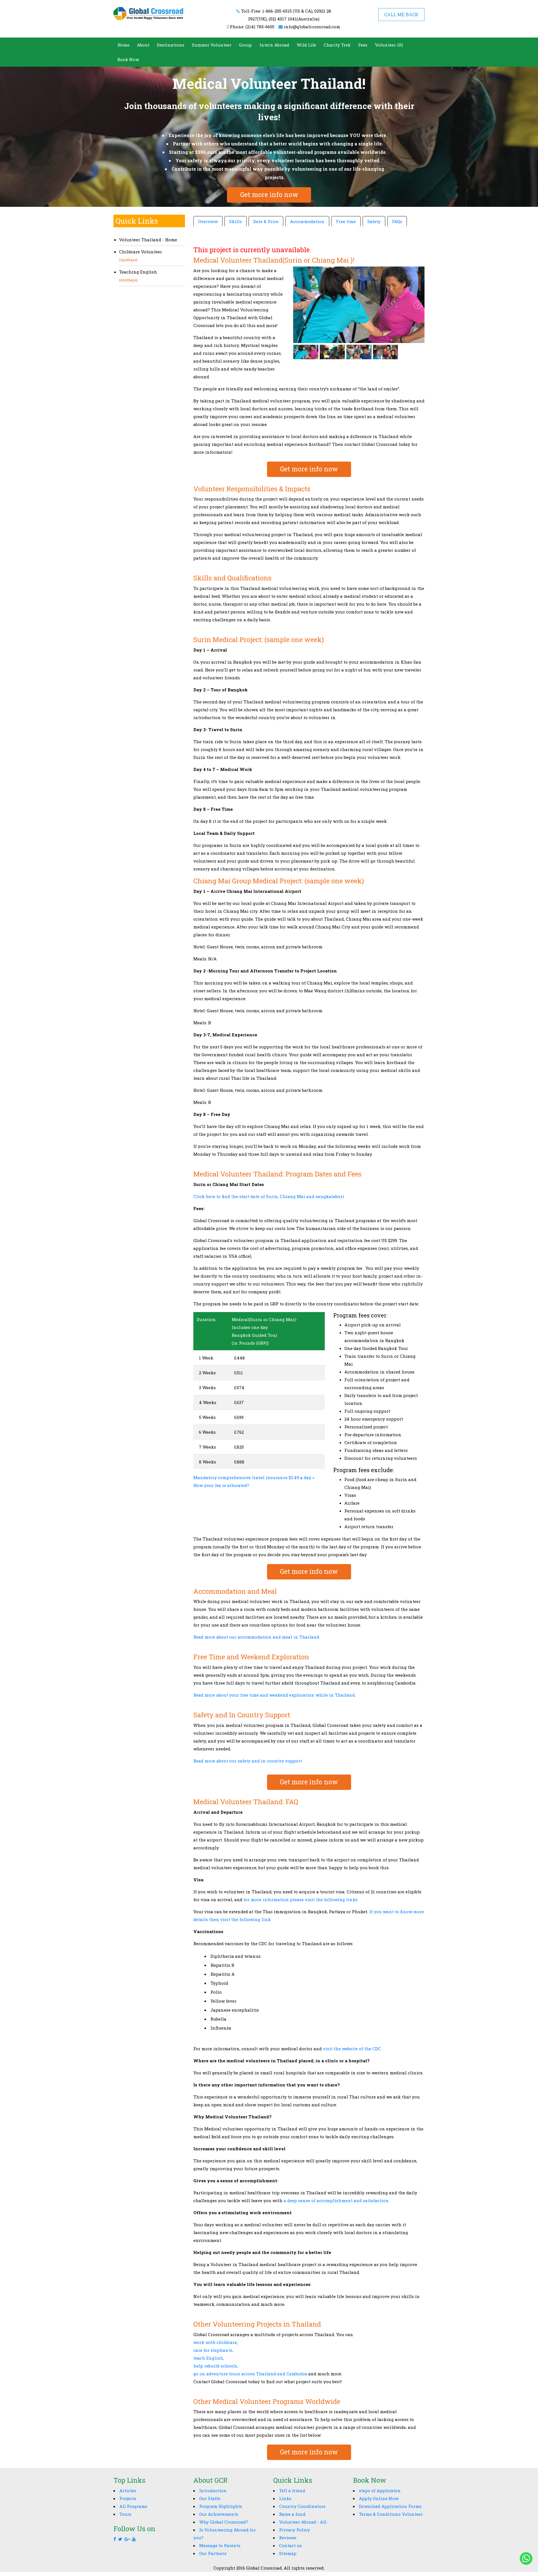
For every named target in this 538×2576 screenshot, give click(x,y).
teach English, (209, 2358)
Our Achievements (219, 2514)
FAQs (397, 221)
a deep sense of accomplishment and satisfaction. (337, 2200)
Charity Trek (337, 45)
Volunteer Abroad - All (303, 2522)
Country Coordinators (302, 2506)
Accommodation (307, 221)
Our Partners (213, 2553)
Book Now (128, 59)
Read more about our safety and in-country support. (248, 1761)
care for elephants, (213, 2350)
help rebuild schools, (216, 2366)
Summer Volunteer (212, 45)
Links (285, 2498)
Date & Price (266, 221)
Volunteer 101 (389, 45)
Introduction (213, 2491)
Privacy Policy (294, 2530)
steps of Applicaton (380, 2491)
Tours (125, 2514)
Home (123, 45)
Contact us (290, 2545)
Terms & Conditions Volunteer (391, 2514)
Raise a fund (292, 2514)
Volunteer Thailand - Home (148, 240)
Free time (346, 221)
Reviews (288, 2538)
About (143, 45)
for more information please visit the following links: (302, 1899)
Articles (128, 2491)
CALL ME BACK (401, 14)
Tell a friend (292, 2491)
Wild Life (306, 45)
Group (245, 45)
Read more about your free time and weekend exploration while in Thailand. (274, 1695)
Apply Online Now (379, 2498)
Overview (208, 221)
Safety (374, 221)
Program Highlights (221, 2506)
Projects (128, 2498)
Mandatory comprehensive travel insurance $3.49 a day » (254, 1477)
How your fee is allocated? (221, 1485)
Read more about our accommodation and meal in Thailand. (257, 1637)
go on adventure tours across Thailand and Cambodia (250, 2374)
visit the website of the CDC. (352, 2049)
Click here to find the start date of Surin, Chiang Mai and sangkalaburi (269, 1196)
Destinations (171, 45)
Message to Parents (220, 2545)
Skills (236, 221)
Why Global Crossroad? (224, 2522)
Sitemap (288, 2553)
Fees (363, 45)
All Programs (133, 2506)
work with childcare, (215, 2342)
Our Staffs (210, 2498)
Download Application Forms (390, 2506)
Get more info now (269, 194)
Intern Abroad (274, 45)
